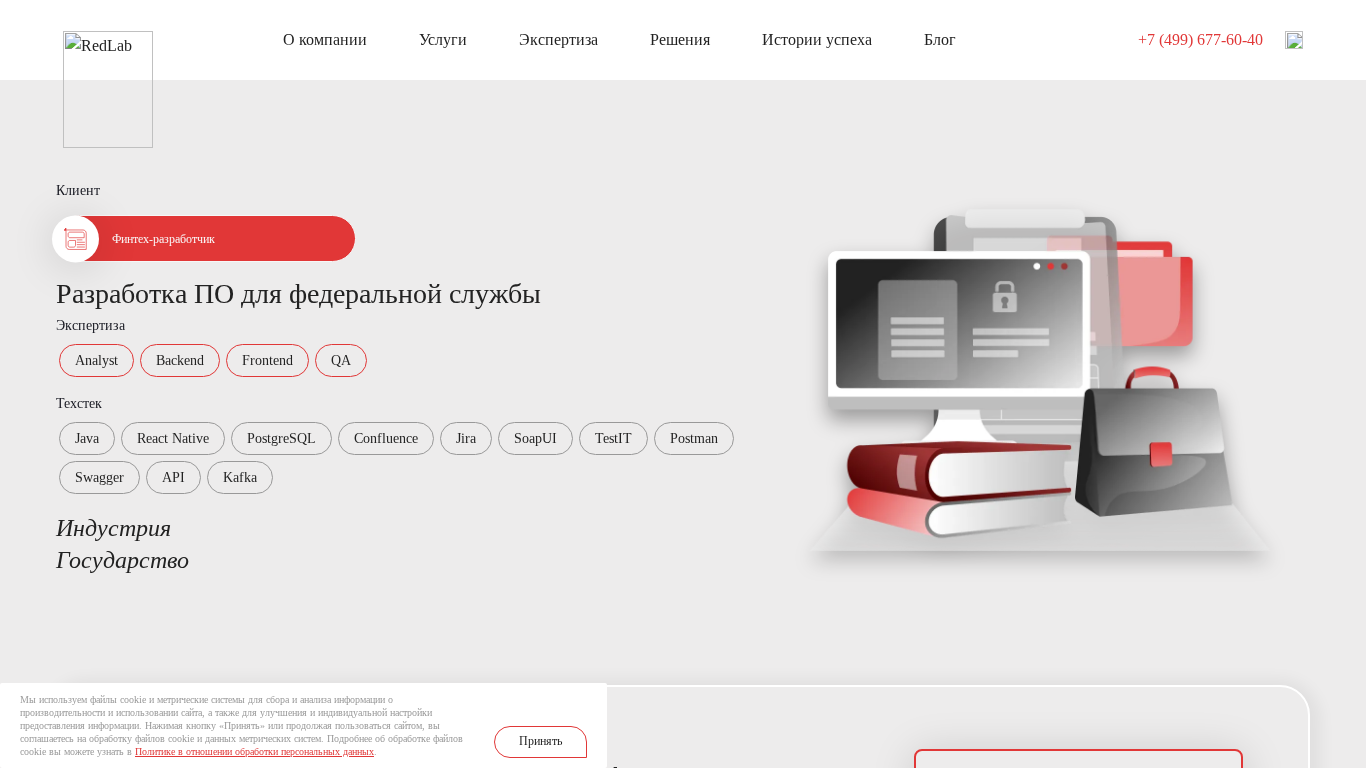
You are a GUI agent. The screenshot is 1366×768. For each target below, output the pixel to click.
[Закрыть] (591, 699)
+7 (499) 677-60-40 (1200, 39)
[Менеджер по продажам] (1294, 40)
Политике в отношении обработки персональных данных (254, 751)
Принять (540, 741)
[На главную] (108, 42)
